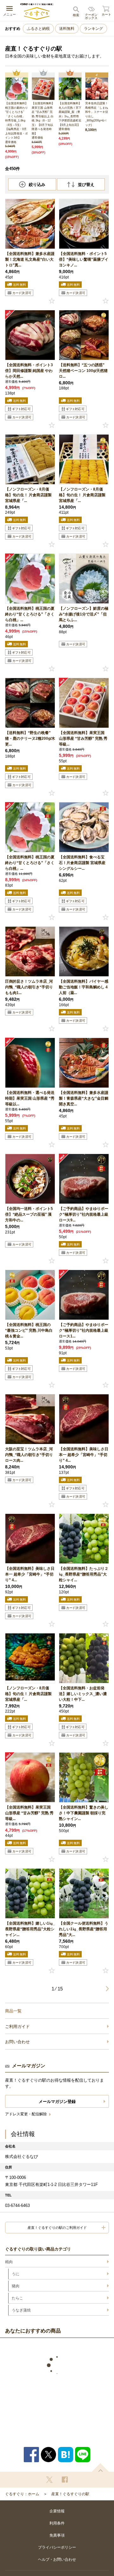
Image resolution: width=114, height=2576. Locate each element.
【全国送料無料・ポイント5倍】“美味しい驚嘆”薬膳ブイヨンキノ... (84, 259)
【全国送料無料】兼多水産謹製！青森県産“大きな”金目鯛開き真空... (84, 1098)
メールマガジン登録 (57, 2102)
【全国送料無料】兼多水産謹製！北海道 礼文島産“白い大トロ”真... (30, 259)
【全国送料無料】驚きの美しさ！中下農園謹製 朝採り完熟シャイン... (84, 1813)
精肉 (9, 2262)
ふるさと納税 (38, 29)
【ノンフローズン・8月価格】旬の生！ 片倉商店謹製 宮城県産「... (28, 495)
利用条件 (57, 2523)
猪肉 (16, 2286)
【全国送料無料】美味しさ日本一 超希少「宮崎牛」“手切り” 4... (84, 1455)
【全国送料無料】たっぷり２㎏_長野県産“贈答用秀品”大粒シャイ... (84, 1574)
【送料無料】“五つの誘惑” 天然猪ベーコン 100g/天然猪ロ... (83, 371)
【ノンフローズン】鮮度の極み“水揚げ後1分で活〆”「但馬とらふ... (84, 614)
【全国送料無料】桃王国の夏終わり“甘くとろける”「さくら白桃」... (30, 614)
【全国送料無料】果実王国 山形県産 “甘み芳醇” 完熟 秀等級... (83, 738)
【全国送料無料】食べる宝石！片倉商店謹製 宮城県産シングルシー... (82, 863)
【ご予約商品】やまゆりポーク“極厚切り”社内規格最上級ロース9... (84, 1214)
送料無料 (67, 29)
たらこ (17, 2298)
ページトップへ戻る (100, 2467)
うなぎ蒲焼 (21, 2310)
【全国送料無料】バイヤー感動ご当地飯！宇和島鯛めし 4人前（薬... (84, 987)
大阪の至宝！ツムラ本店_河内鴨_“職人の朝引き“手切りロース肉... (29, 1455)
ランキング (93, 29)
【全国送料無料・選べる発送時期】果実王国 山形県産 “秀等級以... (30, 1098)
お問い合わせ (17, 2042)
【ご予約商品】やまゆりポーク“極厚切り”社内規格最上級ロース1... (84, 1330)
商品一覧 (13, 2011)
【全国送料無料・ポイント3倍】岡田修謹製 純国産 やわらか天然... (29, 371)
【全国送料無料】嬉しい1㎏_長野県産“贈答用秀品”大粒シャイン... (30, 1929)
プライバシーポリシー (57, 2547)
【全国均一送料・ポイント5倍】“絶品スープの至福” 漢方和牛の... (29, 1214)
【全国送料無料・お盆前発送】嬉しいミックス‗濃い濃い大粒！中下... (83, 1694)
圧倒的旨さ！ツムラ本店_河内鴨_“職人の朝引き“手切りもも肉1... (29, 987)
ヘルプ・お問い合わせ (57, 2559)
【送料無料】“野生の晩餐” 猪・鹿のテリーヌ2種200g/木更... (30, 738)
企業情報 (57, 2511)
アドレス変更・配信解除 (26, 2114)
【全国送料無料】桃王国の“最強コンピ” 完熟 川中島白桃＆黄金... (29, 1330)
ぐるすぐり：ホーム (22, 2494)
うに (16, 2274)
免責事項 (57, 2535)
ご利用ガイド (17, 2026)
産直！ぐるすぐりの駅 (70, 2494)
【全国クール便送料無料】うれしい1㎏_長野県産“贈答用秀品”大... (84, 1929)
